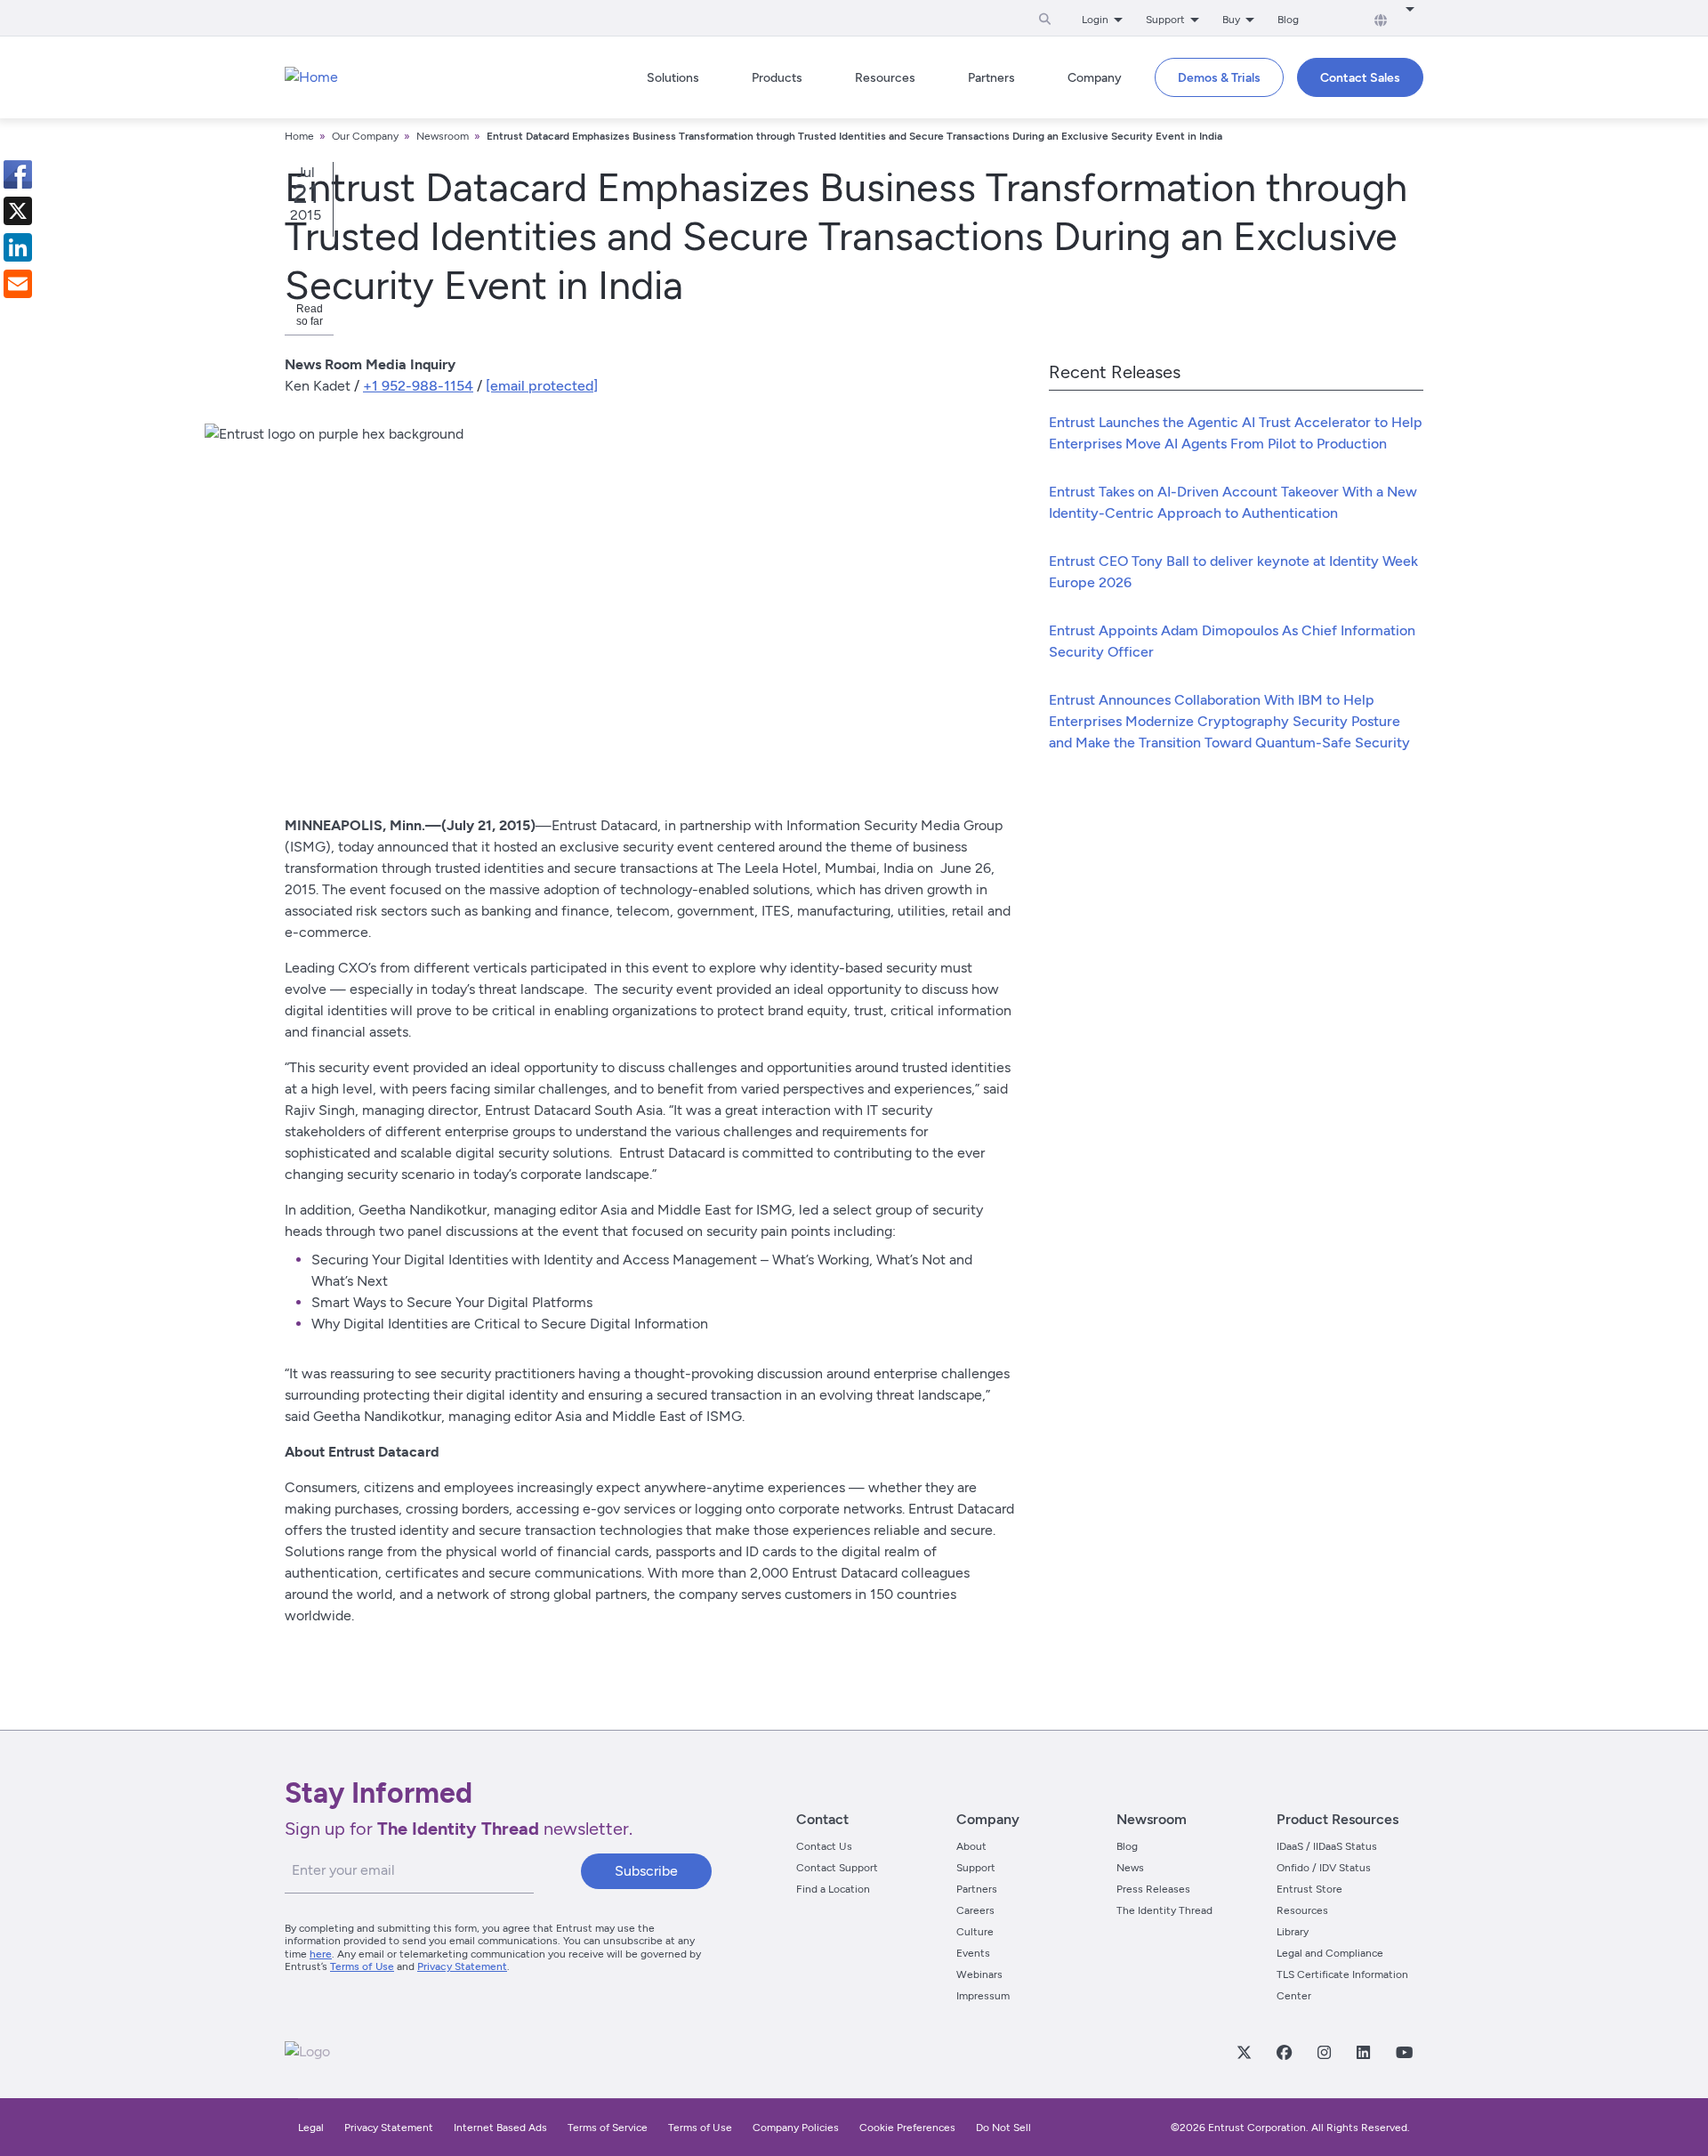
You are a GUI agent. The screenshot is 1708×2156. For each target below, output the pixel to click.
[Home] (311, 77)
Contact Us (824, 1846)
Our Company (365, 136)
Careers (975, 1910)
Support (976, 1868)
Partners (977, 1889)
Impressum (983, 1996)
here (321, 1954)
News (1130, 1868)
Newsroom (443, 136)
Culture (975, 1932)
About (971, 1846)
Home (299, 136)
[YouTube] (1404, 2052)
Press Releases (1153, 1889)
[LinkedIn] (1363, 2052)
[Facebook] (1284, 2052)
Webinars (979, 1974)
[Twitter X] (1244, 2052)
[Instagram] (1324, 2052)
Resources (1302, 1910)
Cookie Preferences (907, 2128)
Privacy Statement (462, 1966)
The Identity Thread (1164, 1910)
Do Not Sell (1003, 2128)
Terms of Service (608, 2128)
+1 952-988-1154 (418, 386)
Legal (311, 2128)
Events (973, 1953)
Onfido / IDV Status (1324, 1868)
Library (1293, 1932)
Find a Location (833, 1889)
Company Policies (796, 2128)
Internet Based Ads (500, 2128)
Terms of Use (362, 1966)
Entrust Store (1309, 1889)
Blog (1288, 20)
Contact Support (837, 1868)
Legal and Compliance (1330, 1953)
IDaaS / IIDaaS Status (1327, 1846)
